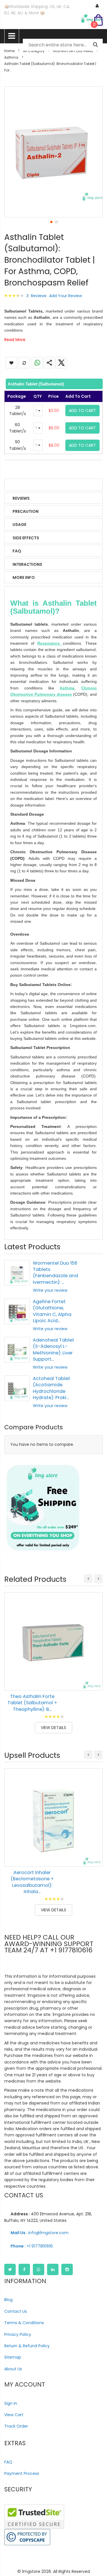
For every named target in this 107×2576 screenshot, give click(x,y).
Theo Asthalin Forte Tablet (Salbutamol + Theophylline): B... (32, 1703)
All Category (34, 51)
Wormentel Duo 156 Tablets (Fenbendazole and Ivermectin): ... (55, 1273)
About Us (13, 2369)
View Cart (14, 2415)
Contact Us (16, 2311)
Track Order (16, 2426)
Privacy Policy (18, 2334)
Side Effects (26, 538)
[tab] (53, 384)
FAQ (17, 551)
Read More (15, 340)
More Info (24, 577)
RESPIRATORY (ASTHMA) (73, 51)
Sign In (11, 2403)
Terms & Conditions (24, 2323)
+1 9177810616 (32, 2246)
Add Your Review (65, 296)
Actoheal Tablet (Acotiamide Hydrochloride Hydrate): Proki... (52, 1388)
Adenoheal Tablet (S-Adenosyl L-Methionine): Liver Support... (53, 1350)
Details (21, 485)
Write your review (50, 1290)
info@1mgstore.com (40, 2233)
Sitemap (13, 2357)
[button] (51, 222)
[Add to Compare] (94, 1682)
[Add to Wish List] (94, 1669)
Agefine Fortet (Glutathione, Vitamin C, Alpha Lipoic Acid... (52, 1311)
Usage (19, 524)
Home (9, 51)
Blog (8, 2300)
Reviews (21, 498)
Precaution (26, 511)
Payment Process (22, 2473)
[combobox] (63, 45)
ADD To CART (82, 411)
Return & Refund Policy (27, 2346)
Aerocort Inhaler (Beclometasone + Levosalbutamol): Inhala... (32, 1882)
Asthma (11, 57)
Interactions (27, 564)
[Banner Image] (43, 1508)
